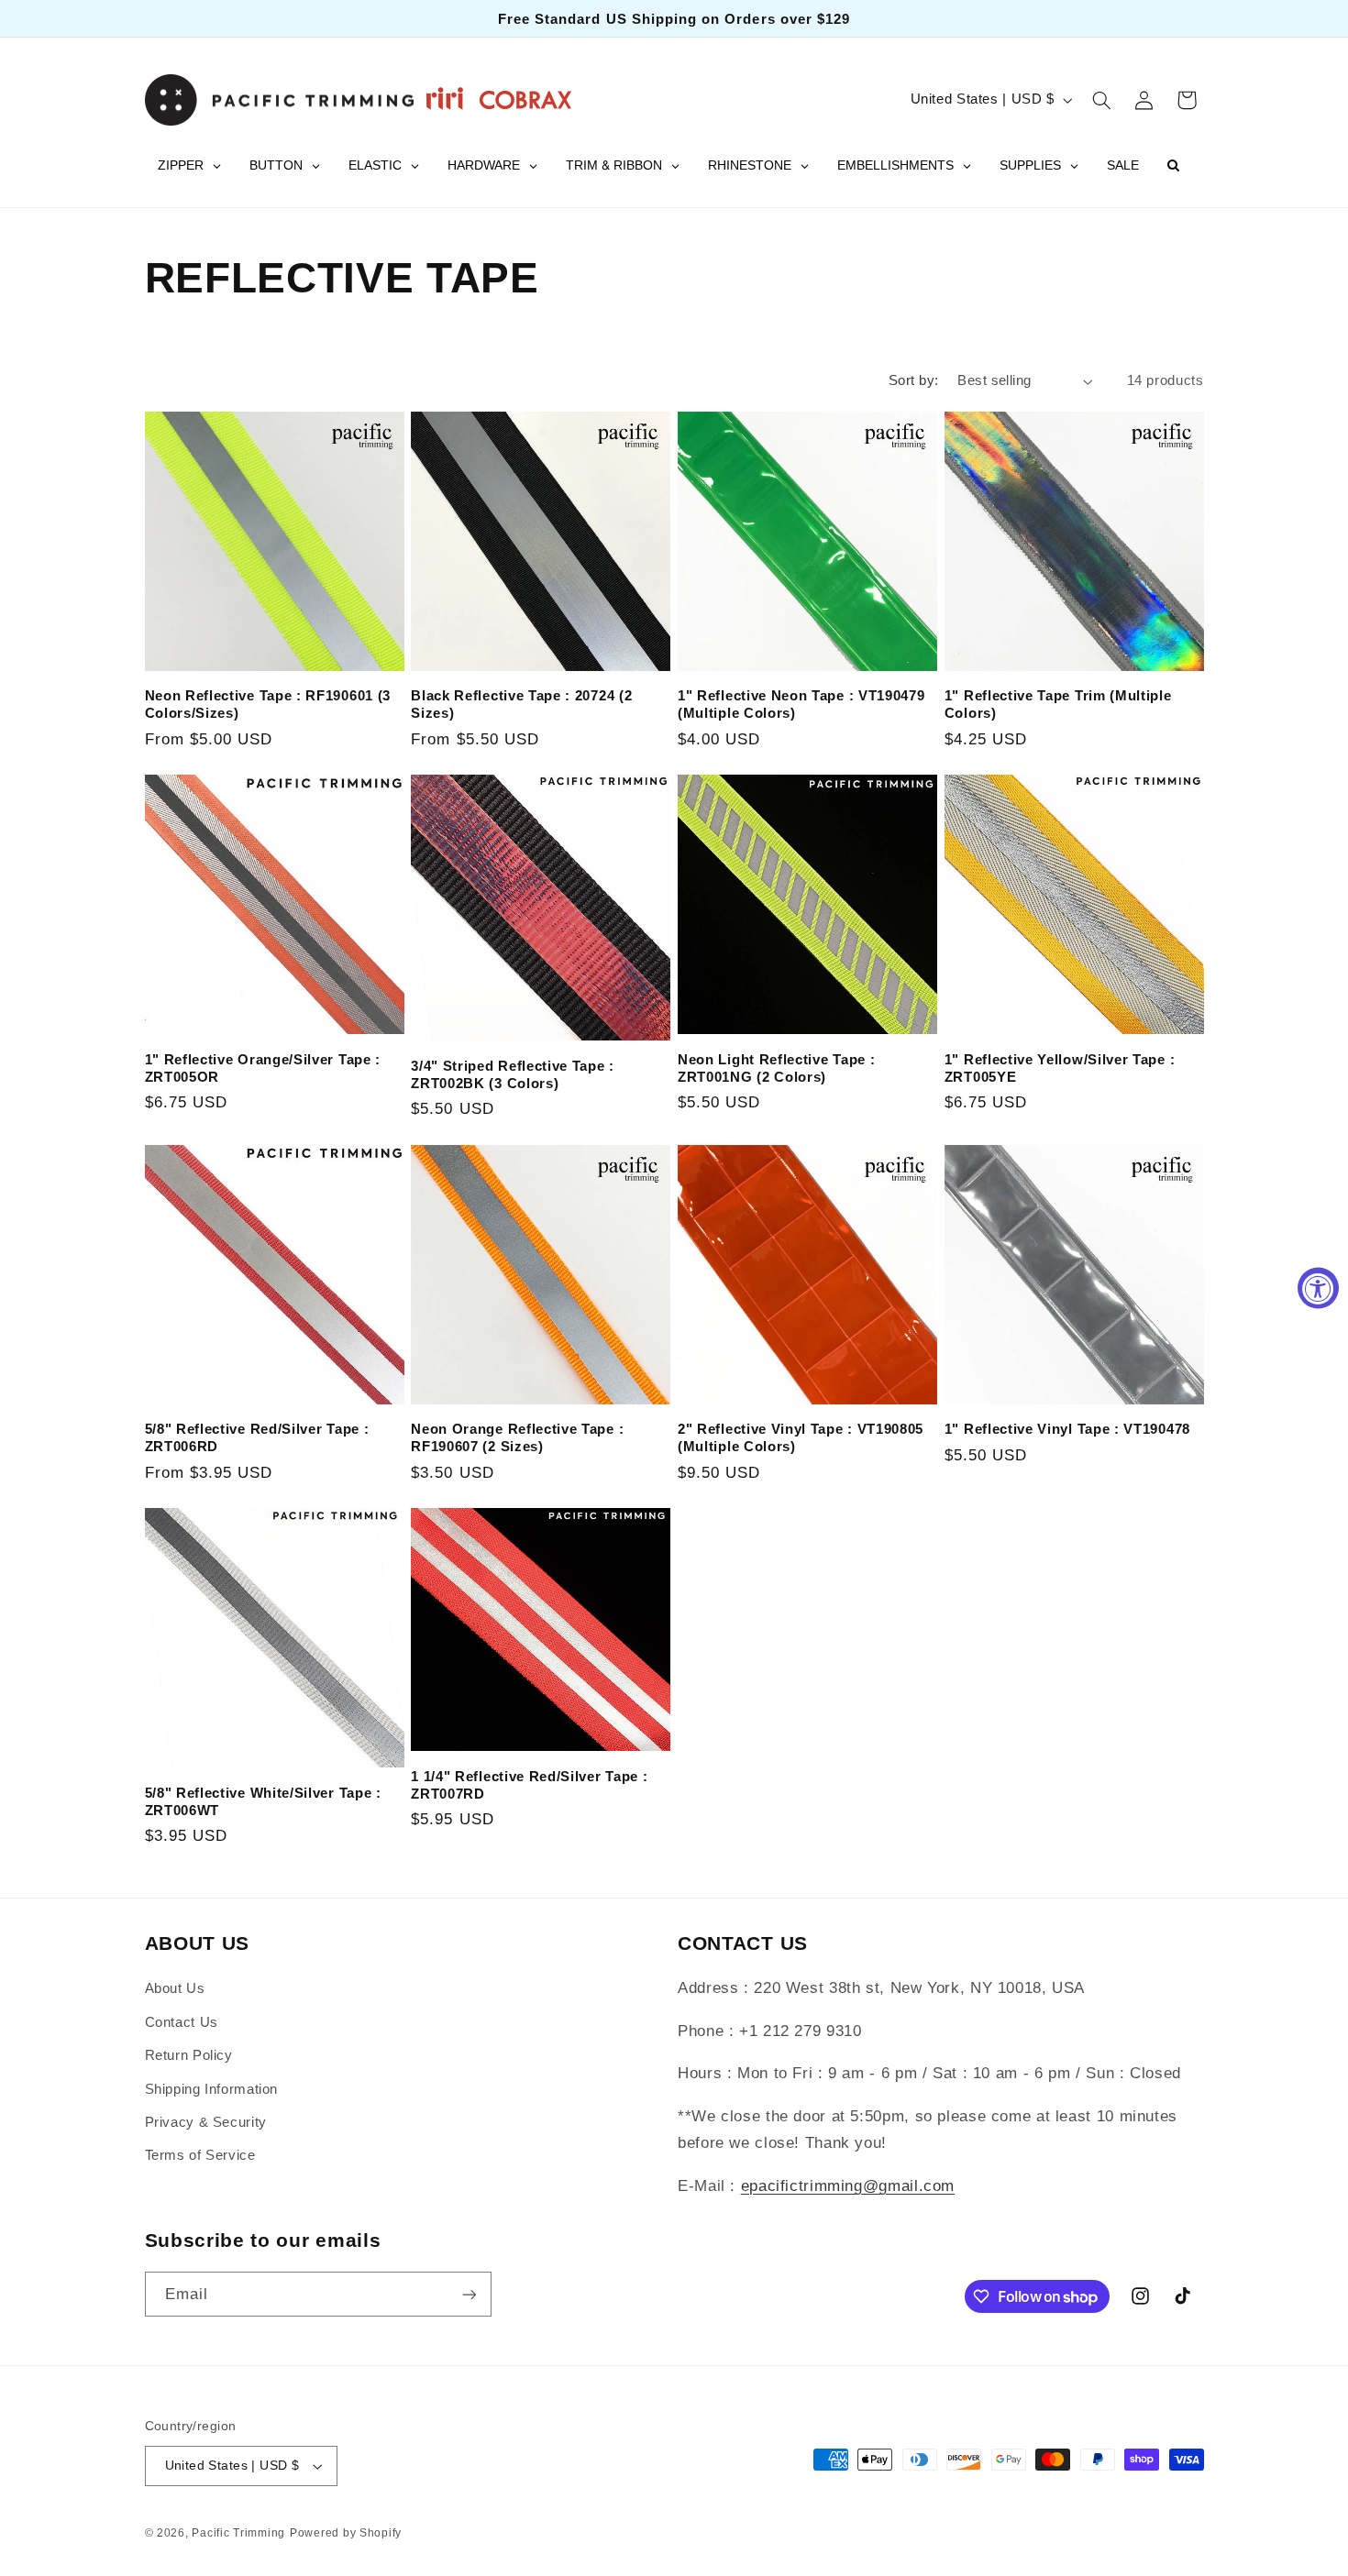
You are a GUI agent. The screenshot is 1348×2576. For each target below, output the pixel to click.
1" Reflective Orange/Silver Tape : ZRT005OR (263, 1068)
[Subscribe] (469, 2294)
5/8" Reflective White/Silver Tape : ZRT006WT (263, 1801)
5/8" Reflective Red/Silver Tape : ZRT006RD (257, 1437)
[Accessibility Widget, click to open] (1318, 1288)
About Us (175, 1988)
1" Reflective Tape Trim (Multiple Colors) (1058, 704)
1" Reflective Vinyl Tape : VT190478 (1067, 1429)
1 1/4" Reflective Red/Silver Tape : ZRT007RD (529, 1785)
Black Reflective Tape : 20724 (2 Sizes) (521, 704)
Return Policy (189, 2055)
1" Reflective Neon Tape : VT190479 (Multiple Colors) (801, 704)
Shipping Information (212, 2089)
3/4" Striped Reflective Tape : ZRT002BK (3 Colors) (513, 1074)
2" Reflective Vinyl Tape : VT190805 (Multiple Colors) (801, 1437)
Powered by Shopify (346, 2533)
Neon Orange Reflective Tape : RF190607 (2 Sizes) (517, 1437)
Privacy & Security (206, 2122)
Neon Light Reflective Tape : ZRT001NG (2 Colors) (776, 1068)
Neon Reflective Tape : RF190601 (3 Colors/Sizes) (268, 704)
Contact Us (182, 2022)
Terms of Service (200, 2155)
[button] (1101, 100)
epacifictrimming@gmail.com (848, 2186)
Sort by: (913, 380)
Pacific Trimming (238, 2533)
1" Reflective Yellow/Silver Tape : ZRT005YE (1060, 1068)
